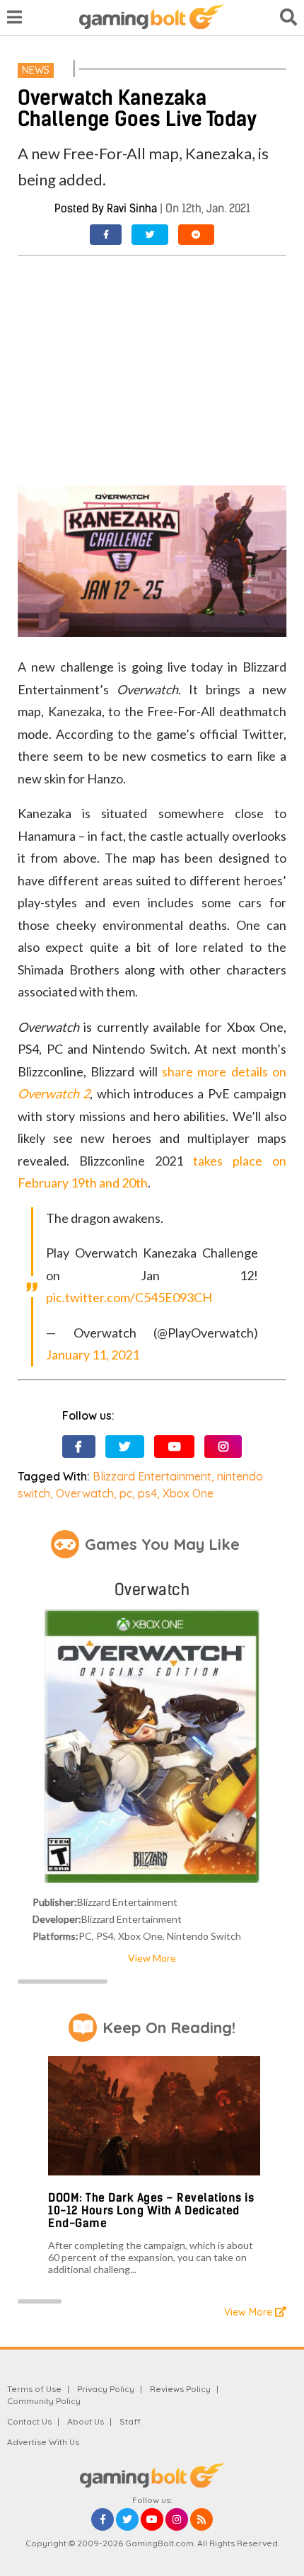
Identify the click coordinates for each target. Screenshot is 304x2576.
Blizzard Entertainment (152, 1476)
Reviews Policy (180, 2389)
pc (126, 1493)
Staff (130, 2421)
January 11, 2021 (93, 1355)
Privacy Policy (106, 2389)
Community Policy (44, 2401)
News (36, 70)
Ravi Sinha (132, 208)
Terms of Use (34, 2389)
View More (152, 1958)
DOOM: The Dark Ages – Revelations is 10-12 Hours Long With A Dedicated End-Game (151, 2210)
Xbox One (188, 1493)
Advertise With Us (43, 2442)
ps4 (147, 1493)
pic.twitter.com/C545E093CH (129, 1297)
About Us (86, 2421)
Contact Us (29, 2421)
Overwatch (85, 1493)
